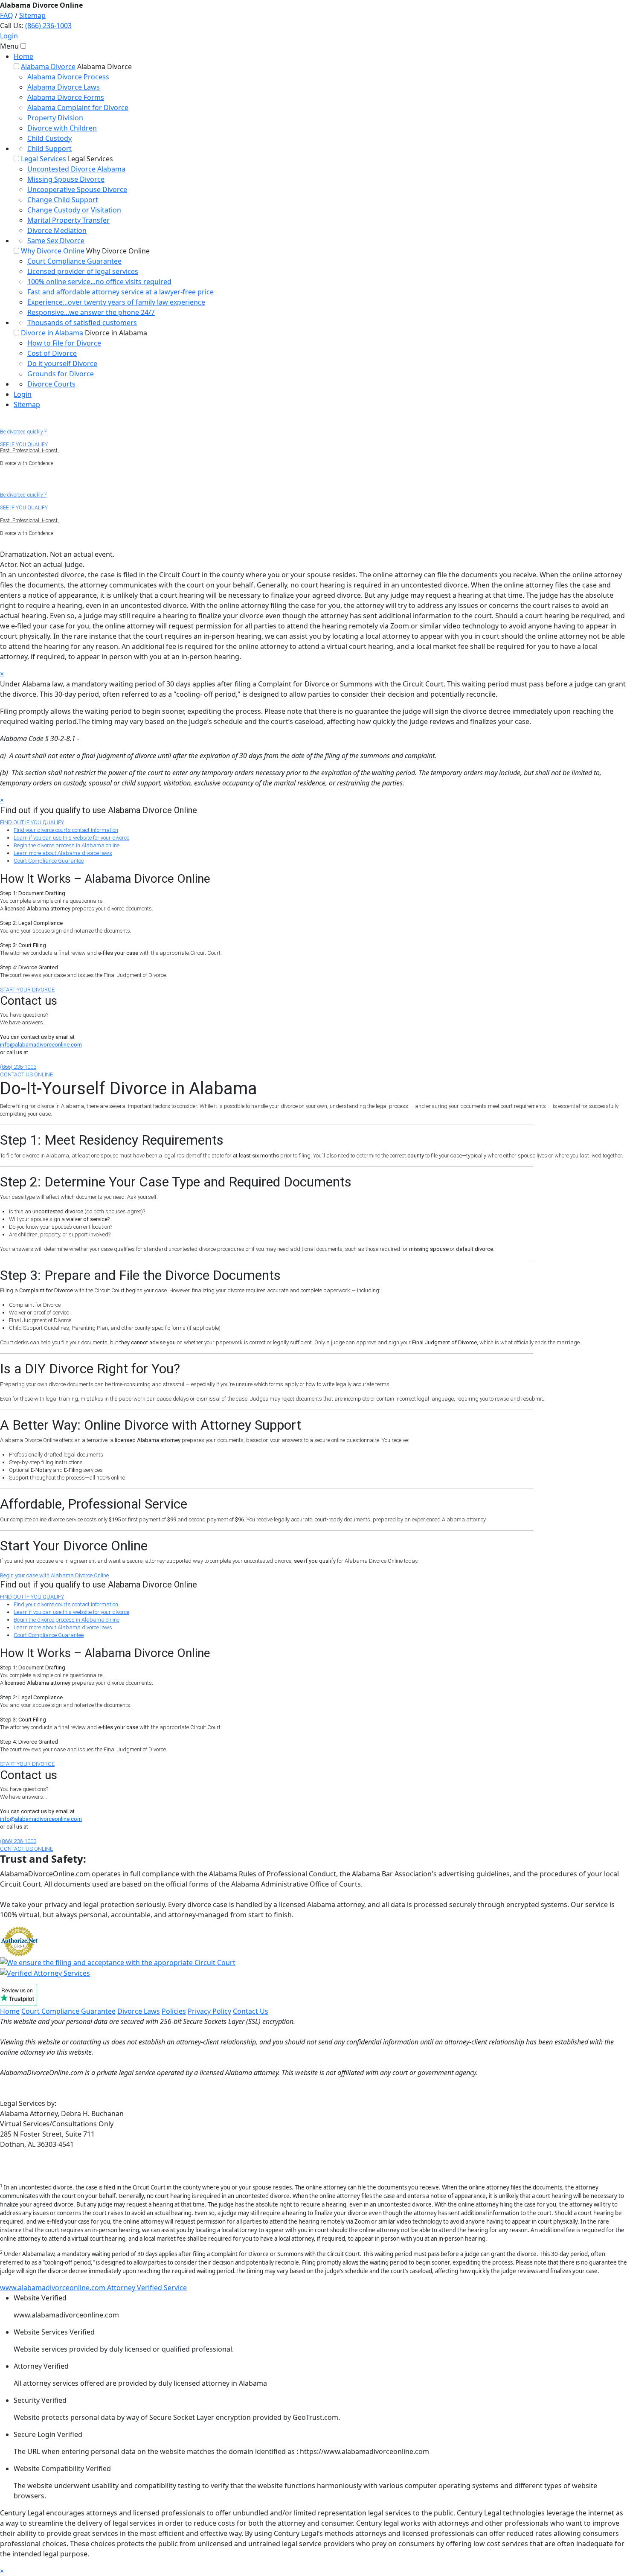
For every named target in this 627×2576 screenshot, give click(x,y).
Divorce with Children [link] (62, 128)
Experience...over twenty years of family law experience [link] (116, 302)
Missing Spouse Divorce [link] (66, 179)
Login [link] (23, 394)
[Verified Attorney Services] (45, 1973)
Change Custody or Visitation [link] (74, 210)
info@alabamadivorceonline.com (41, 1045)
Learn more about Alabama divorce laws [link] (63, 853)
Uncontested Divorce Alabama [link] (76, 169)
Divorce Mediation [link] (57, 230)
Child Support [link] (49, 148)
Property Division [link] (55, 118)
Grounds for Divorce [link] (61, 374)
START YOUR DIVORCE (27, 990)
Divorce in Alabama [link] (52, 333)
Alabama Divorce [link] (48, 67)
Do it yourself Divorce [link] (62, 363)
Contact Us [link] (251, 2011)
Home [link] (23, 56)
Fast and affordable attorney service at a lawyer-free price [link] (120, 292)
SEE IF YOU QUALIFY (24, 445)
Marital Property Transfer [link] (68, 220)
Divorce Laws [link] (139, 2011)
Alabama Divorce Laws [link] (64, 87)
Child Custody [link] (49, 138)
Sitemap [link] (27, 404)
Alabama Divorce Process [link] (68, 77)
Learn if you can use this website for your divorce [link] (71, 838)
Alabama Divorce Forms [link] (66, 97)
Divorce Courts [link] (51, 384)
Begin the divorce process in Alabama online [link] (67, 845)
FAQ (7, 15)
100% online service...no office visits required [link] (99, 282)
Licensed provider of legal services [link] (83, 271)
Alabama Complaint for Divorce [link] (78, 108)
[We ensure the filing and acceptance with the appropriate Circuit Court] (118, 1962)
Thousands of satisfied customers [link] (82, 323)
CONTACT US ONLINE (26, 1074)
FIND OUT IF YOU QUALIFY (32, 822)
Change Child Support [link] (63, 200)
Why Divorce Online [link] (53, 251)
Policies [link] (174, 2011)
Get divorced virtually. (25, 482)
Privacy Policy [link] (209, 2011)
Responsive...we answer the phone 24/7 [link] (91, 312)
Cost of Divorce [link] (52, 353)
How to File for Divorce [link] (64, 343)
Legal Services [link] (44, 159)
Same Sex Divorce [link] (56, 241)
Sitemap (32, 15)
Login (9, 36)
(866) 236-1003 (48, 26)
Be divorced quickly (23, 432)
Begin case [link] (54, 1575)
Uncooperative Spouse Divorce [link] (77, 189)
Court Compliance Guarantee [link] (74, 261)
